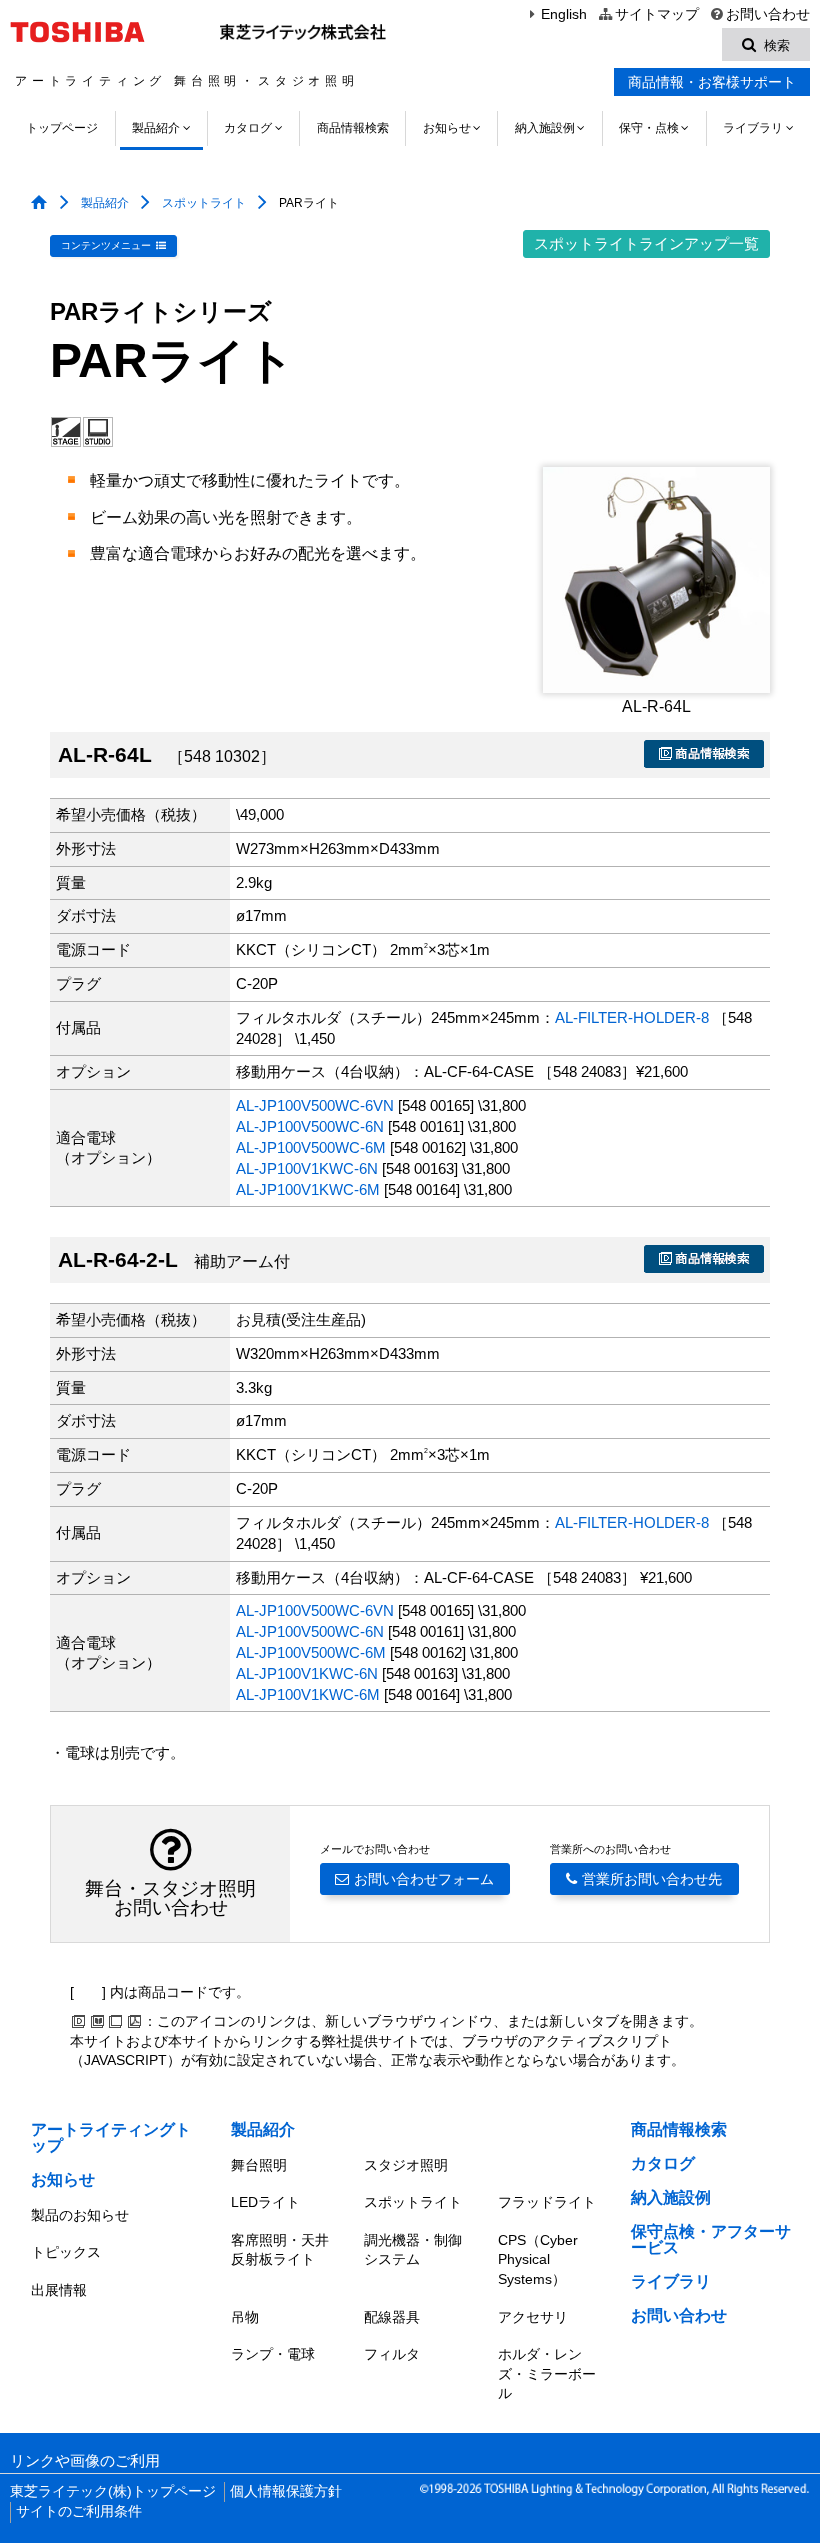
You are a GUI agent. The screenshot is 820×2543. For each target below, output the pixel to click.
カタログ (248, 128)
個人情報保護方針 (286, 2491)
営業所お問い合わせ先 (652, 1879)
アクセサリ (533, 2317)
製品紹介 (156, 128)
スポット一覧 (646, 244)
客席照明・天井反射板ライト (280, 2250)
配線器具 (392, 2317)
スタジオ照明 (406, 2165)
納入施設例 (545, 128)
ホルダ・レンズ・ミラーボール (547, 2373)
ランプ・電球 (273, 2354)
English (564, 14)
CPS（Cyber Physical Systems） (538, 2259)
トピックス (66, 2252)
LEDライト (265, 2202)
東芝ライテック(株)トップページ (113, 2491)
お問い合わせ (768, 14)
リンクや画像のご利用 (85, 2461)
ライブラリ (753, 128)
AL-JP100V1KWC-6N (307, 1169)
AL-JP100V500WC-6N (310, 1127)
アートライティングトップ (111, 2137)
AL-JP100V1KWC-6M (308, 1190)
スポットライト (204, 203)
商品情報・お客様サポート (712, 82)
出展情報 (59, 2290)
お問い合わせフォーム (424, 1879)
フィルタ (392, 2354)
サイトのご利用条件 (79, 2511)
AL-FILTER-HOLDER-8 (632, 1018)
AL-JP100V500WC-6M (311, 1148)
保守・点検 (649, 128)
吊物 (245, 2317)
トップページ (62, 128)
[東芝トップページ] (80, 32)
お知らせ (447, 128)
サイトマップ (656, 14)
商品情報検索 (353, 128)
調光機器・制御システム (413, 2250)
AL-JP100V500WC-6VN (315, 1106)
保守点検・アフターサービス (711, 2239)
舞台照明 (259, 2165)
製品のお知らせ (80, 2215)
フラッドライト (547, 2202)
